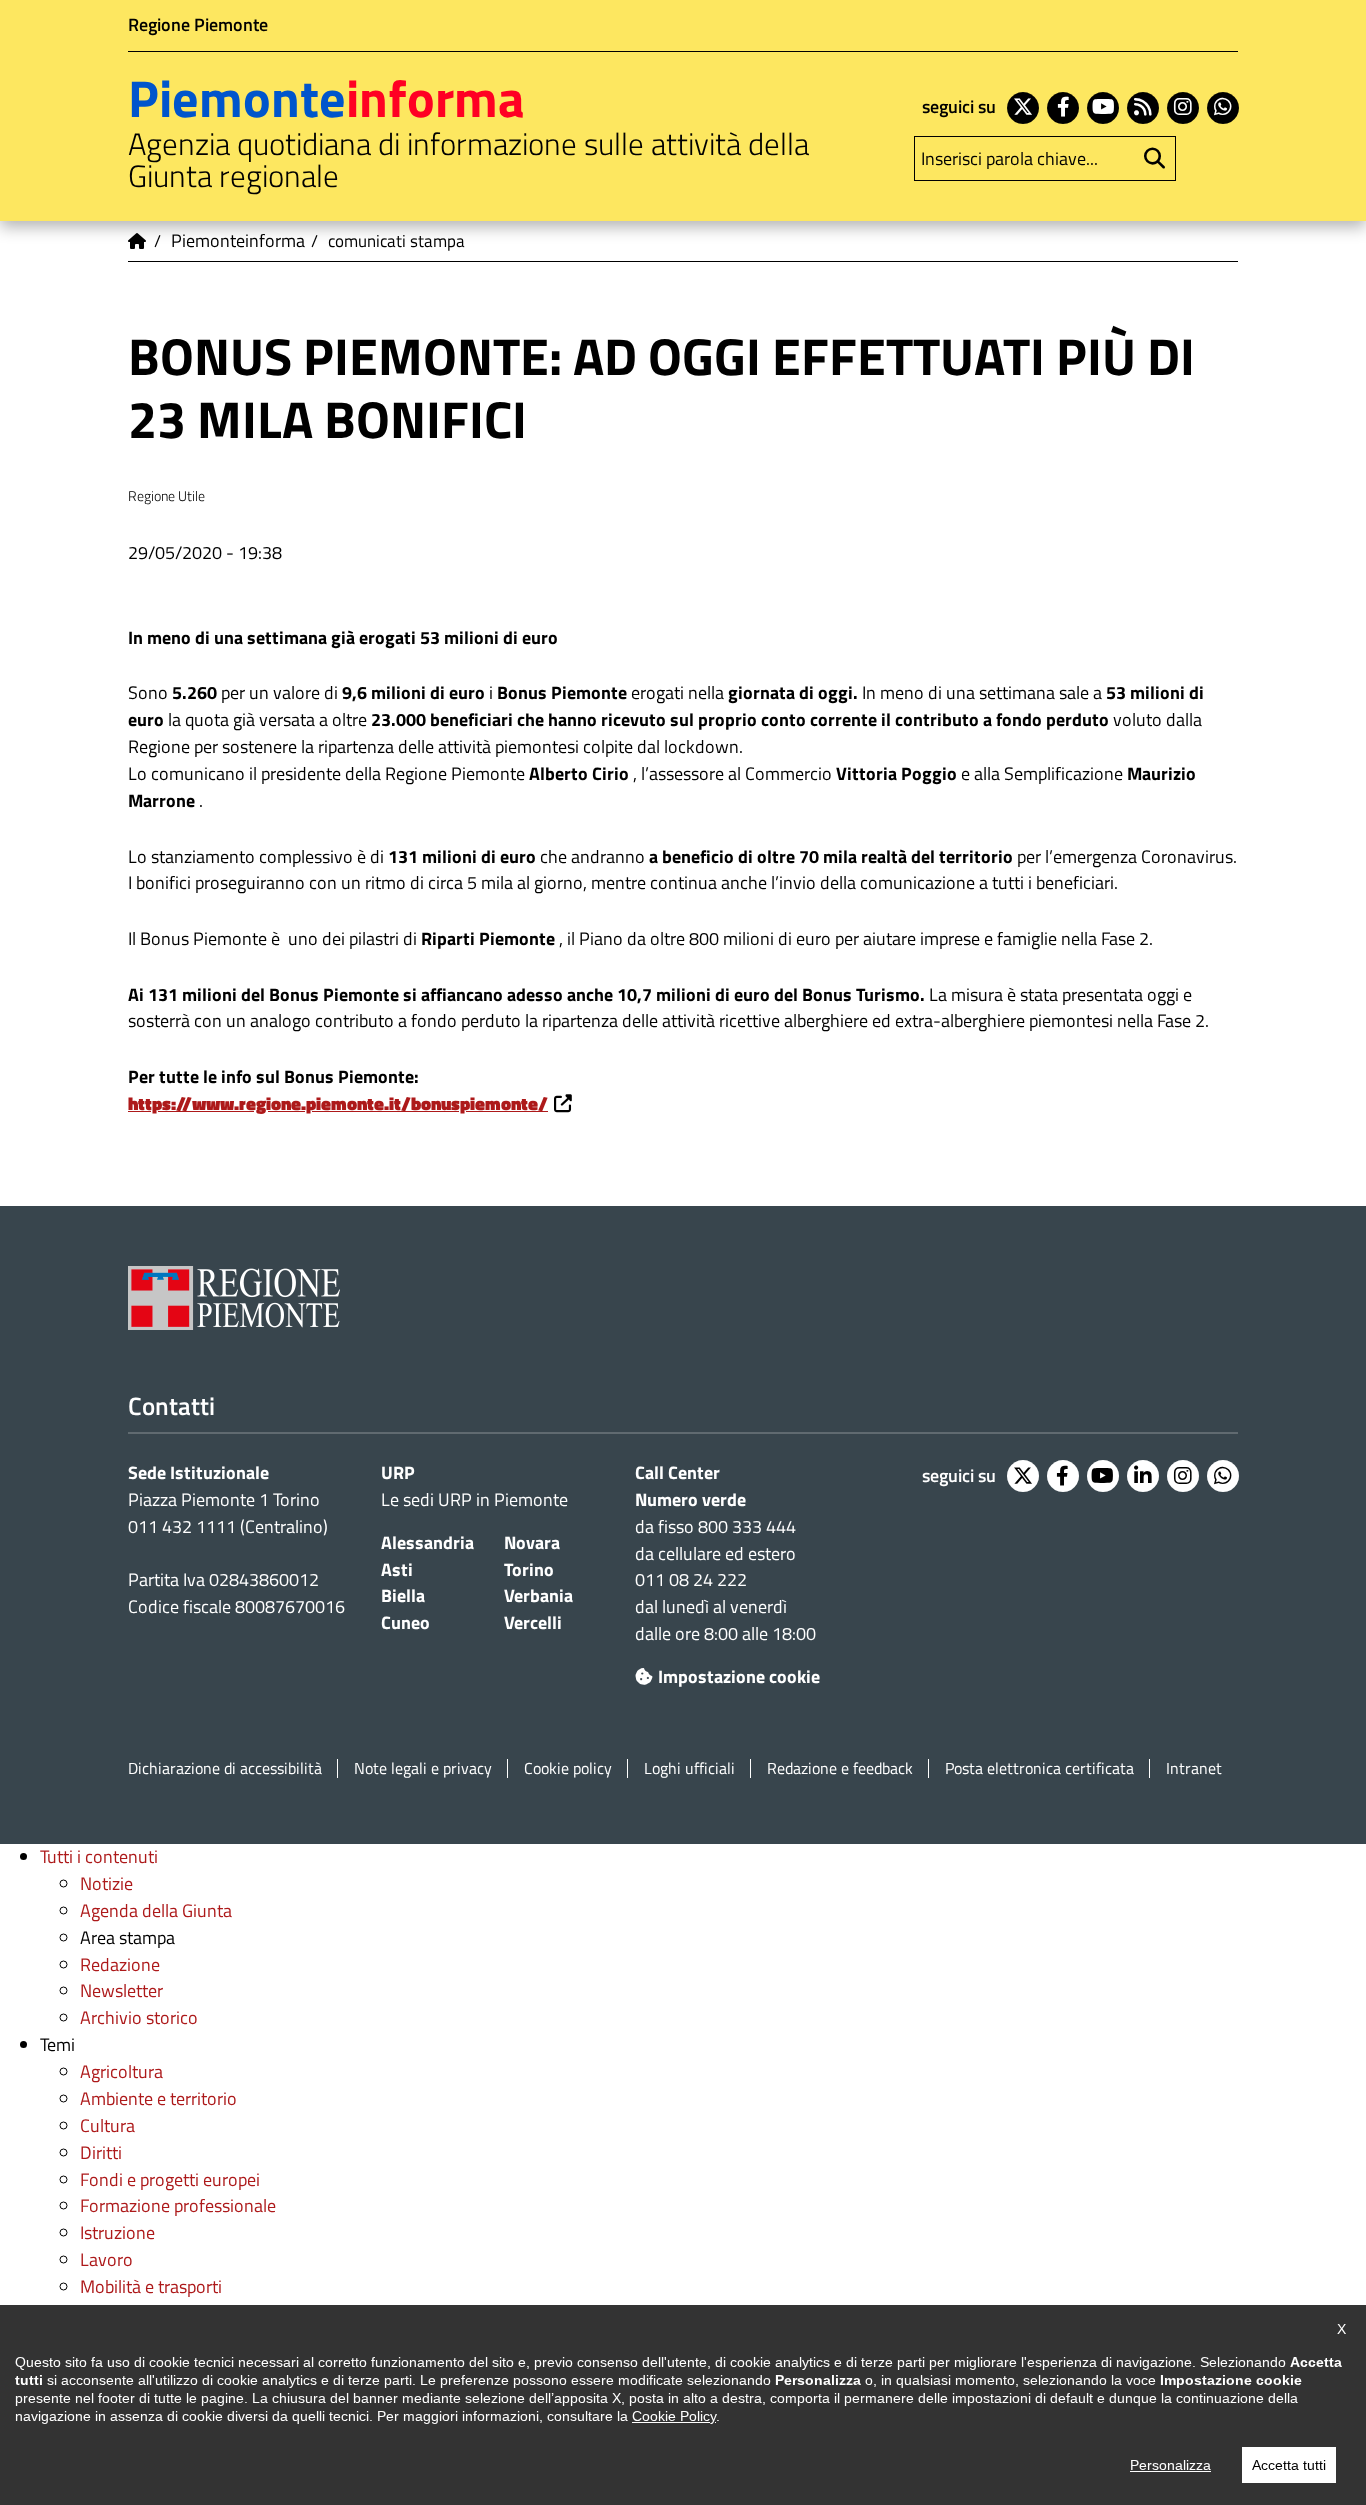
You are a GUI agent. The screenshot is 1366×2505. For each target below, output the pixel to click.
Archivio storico (139, 2017)
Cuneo (405, 1622)
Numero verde (690, 1499)
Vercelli (533, 1622)
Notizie (106, 1883)
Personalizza (1170, 2465)
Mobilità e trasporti (151, 2286)
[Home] (138, 241)
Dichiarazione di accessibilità (225, 1768)
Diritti (101, 2152)
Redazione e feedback (840, 1768)
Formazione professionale (178, 2205)
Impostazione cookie (739, 1676)
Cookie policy (568, 1768)
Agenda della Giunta (156, 1910)
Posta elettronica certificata (1039, 1768)
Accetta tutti (1289, 2465)
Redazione (120, 1964)
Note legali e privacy (423, 1768)
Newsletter (121, 1990)
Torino (529, 1569)
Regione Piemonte (198, 24)
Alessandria (427, 1542)
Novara (532, 1542)
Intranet (1194, 1768)
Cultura (107, 2125)
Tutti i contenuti (99, 1856)
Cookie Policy (674, 2416)
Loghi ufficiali (689, 1768)
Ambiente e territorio (158, 2098)
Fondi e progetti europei (170, 2179)
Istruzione (117, 2232)
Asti (397, 1569)
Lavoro (106, 2259)
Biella (403, 1595)
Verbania (538, 1595)
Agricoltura (121, 2071)
